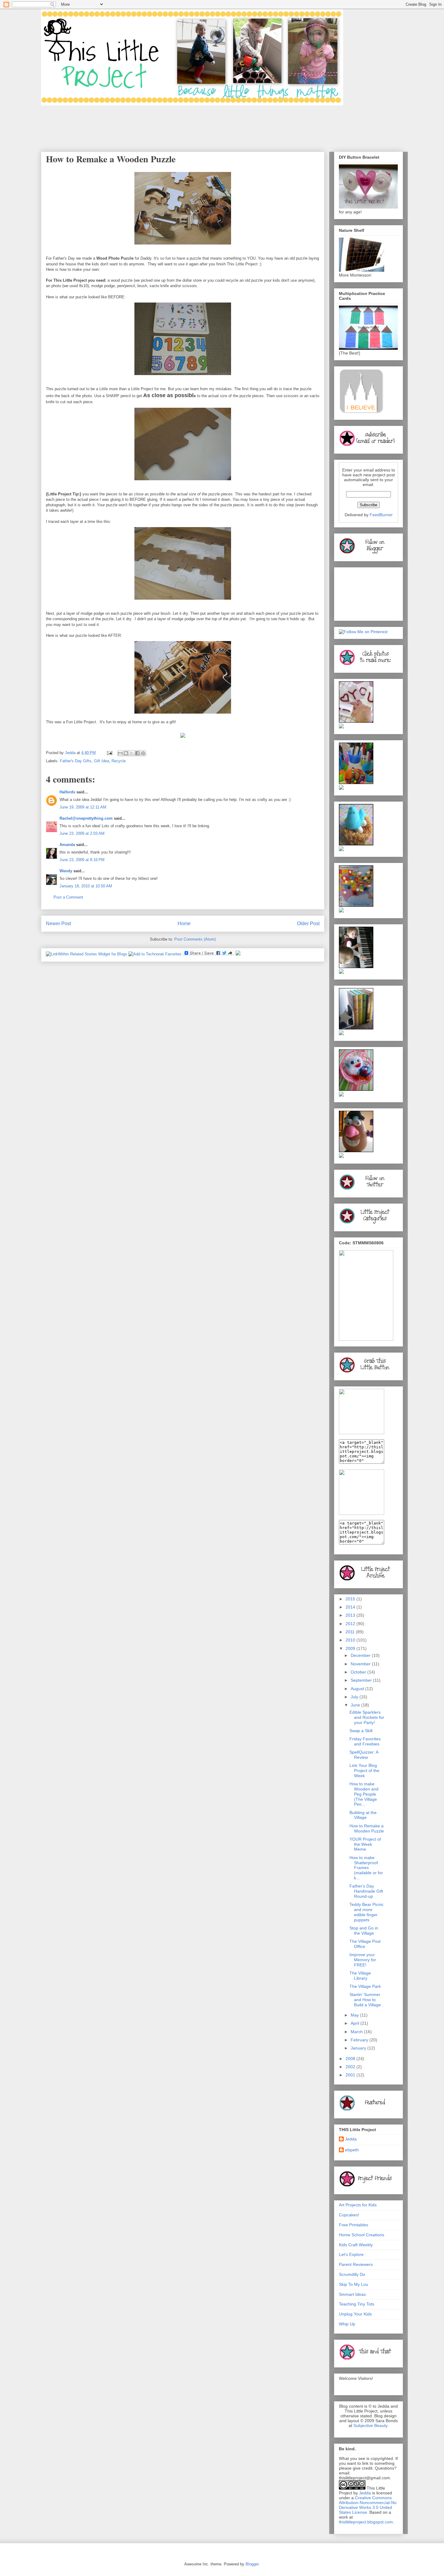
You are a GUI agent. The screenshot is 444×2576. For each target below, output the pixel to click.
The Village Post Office (365, 1944)
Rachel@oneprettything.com (86, 818)
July (355, 1697)
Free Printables (354, 2225)
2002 (351, 2067)
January (359, 2048)
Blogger (252, 2564)
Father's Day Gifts (76, 761)
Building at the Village (363, 1815)
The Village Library (360, 1976)
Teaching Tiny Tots (357, 2304)
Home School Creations (362, 2235)
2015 (351, 1599)
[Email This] (120, 753)
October (359, 1672)
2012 (351, 1624)
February (360, 2040)
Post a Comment (68, 897)
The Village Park (365, 1986)
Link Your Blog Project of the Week (364, 1771)
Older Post (308, 923)
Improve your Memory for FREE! (363, 1960)
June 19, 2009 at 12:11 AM (83, 807)
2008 (351, 2059)
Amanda (67, 845)
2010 (351, 1640)
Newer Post (58, 923)
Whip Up (347, 2324)
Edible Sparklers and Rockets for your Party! (367, 1717)
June (356, 1705)
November (361, 1664)
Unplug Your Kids (355, 2314)
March (357, 2032)
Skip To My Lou (354, 2284)
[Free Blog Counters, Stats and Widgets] (238, 954)
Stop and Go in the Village (364, 1931)
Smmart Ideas (352, 2294)
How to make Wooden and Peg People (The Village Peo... (364, 1794)
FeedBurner (381, 515)
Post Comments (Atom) (195, 939)
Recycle (119, 761)
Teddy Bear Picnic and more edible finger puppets (367, 1912)
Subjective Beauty (370, 2425)
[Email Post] (109, 753)
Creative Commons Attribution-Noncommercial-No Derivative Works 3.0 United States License (368, 2505)
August (358, 1689)
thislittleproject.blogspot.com (366, 2522)
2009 (351, 1648)
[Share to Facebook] (137, 753)
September (362, 1680)
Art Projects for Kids (358, 2205)
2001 (351, 2075)
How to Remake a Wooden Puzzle (367, 1828)
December (361, 1655)
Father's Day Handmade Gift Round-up (366, 1891)
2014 (351, 1607)
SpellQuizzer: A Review (364, 1755)
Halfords (67, 792)
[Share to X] (132, 753)
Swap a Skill (361, 1731)
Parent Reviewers (356, 2264)
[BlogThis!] (126, 753)
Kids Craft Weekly (356, 2245)
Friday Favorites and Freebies (365, 1741)
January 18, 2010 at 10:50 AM (86, 886)
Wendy (66, 871)
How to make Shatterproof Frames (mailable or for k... (366, 1868)
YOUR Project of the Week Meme (365, 1844)
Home (184, 923)
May (355, 2015)
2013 (351, 1615)
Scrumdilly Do (352, 2274)
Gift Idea (101, 761)
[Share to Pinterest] (143, 753)
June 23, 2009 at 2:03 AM (82, 833)
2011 (351, 1632)
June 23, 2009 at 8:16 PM (82, 860)
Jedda (351, 2139)
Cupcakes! (349, 2215)
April (356, 2023)
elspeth (352, 2150)
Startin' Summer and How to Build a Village (365, 2000)
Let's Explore (351, 2254)
